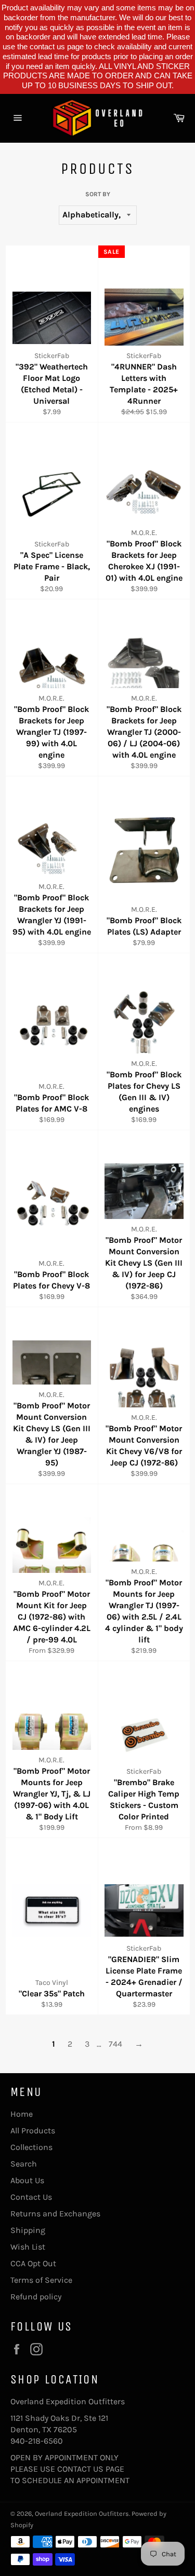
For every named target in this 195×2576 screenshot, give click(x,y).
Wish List (28, 2247)
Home (22, 2114)
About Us (27, 2180)
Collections (31, 2147)
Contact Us (31, 2197)
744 (115, 2044)
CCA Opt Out (33, 2263)
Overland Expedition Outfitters (82, 2513)
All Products (33, 2130)
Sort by (98, 194)
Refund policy (36, 2297)
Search (24, 2164)
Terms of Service (41, 2280)
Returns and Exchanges (55, 2214)
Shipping (28, 2230)
